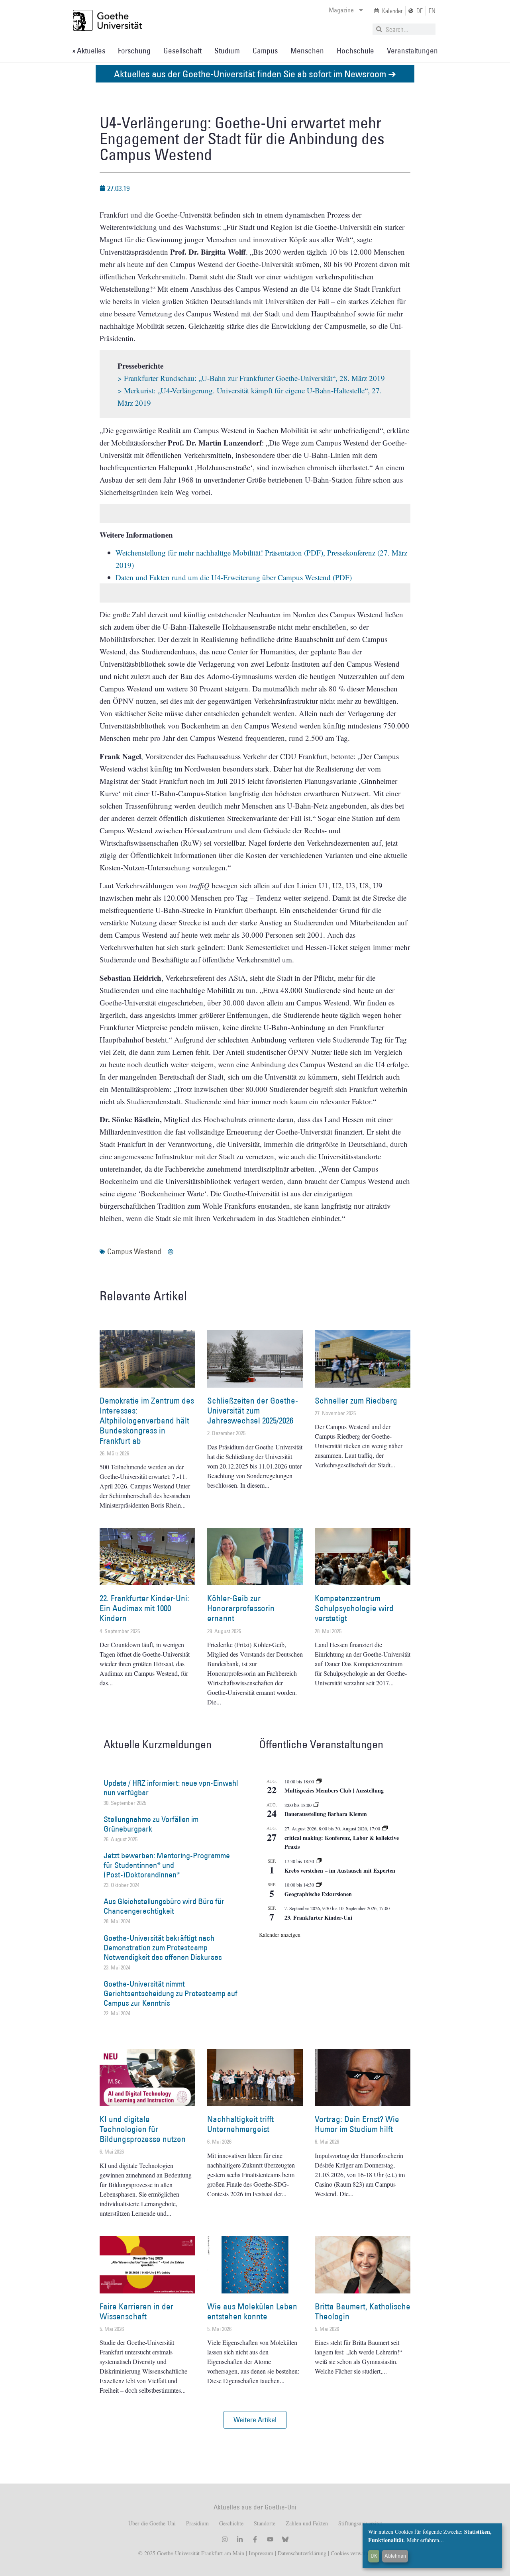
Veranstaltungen (412, 51)
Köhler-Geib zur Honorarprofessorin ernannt (241, 1608)
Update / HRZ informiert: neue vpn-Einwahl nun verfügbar (171, 1788)
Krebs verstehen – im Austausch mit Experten (340, 1870)
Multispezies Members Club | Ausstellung (334, 1790)
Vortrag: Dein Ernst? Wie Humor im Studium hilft (357, 2124)
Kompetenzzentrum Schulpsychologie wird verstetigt (354, 1608)
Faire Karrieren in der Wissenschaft (136, 2311)
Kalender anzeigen (280, 1935)
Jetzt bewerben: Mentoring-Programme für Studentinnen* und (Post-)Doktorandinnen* (167, 1865)
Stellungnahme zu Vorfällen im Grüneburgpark (151, 1824)
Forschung (134, 51)
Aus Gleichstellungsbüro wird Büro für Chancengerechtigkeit (164, 1906)
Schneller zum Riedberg (356, 1401)
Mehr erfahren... (425, 2540)
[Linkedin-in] (240, 2539)
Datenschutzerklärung (302, 2553)
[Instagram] (225, 2539)
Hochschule (355, 51)
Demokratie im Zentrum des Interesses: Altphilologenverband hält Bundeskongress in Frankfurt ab (147, 1421)
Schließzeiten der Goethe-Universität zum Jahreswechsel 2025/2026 (253, 1411)
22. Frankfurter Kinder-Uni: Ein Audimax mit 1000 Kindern (144, 1608)
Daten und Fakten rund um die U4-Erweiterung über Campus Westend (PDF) (234, 577)
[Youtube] (270, 2539)
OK (374, 2556)
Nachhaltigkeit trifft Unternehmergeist (240, 2124)
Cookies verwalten (351, 2553)
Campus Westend (134, 1251)
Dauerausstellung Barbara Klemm (326, 1814)
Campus (265, 51)
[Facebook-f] (255, 2539)
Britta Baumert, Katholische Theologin (363, 2311)
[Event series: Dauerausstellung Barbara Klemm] (316, 1805)
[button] (255, 2420)
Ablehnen (395, 2556)
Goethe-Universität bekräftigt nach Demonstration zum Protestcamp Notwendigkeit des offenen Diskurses (163, 1948)
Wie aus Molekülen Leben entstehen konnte (252, 2311)
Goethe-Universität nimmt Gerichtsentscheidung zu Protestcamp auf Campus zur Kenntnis (171, 1993)
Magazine (341, 10)
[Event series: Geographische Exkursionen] (319, 1885)
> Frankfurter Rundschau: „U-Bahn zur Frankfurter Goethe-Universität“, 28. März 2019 (251, 378)
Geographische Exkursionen (318, 1894)
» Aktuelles (89, 51)
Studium (227, 51)
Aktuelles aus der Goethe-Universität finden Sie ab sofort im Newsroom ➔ (255, 74)
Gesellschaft (182, 51)
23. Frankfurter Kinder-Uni (318, 1917)
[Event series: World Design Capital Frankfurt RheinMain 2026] (385, 1828)
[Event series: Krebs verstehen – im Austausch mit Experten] (319, 1861)
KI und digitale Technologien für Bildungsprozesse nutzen (143, 2129)
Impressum (260, 2553)
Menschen (307, 51)
